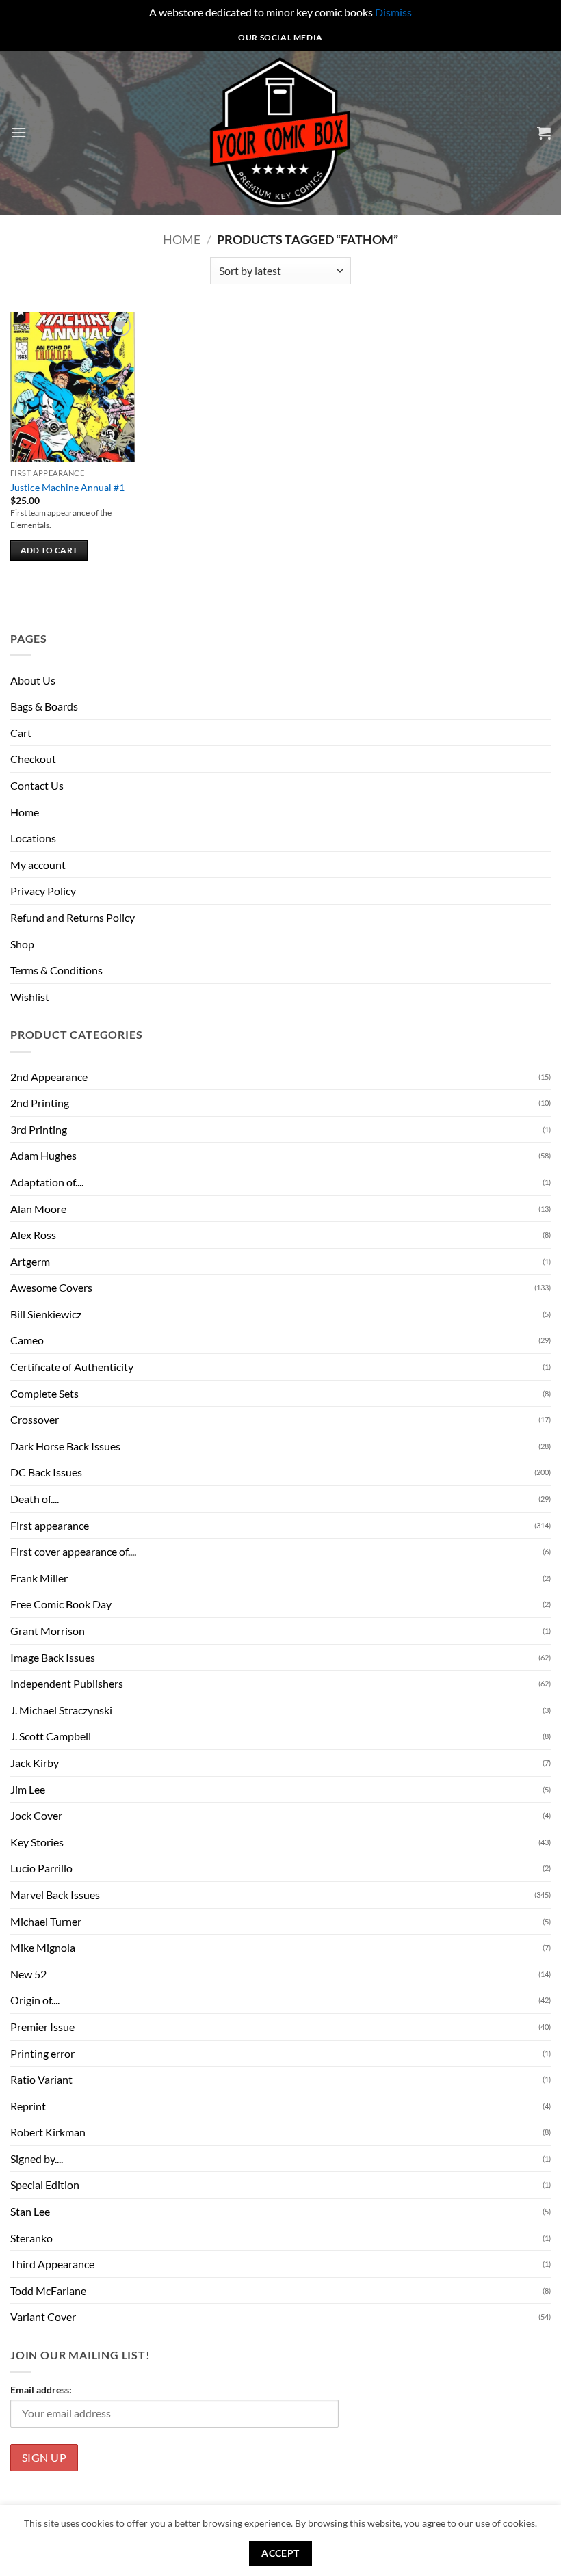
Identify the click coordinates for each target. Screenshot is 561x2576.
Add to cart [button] (49, 550)
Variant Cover (43, 2316)
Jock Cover (36, 1815)
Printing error (42, 2053)
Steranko (31, 2238)
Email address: (41, 2390)
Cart (21, 733)
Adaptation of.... (47, 1182)
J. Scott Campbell (51, 1736)
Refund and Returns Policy (73, 917)
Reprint (28, 2106)
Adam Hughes (43, 1155)
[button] (18, 132)
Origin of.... (35, 2000)
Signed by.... (37, 2159)
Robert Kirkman (48, 2132)
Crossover (35, 1419)
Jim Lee (28, 1789)
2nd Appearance (49, 1077)
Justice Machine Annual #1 (67, 487)
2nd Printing (40, 1103)
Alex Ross (33, 1235)
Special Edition (45, 2185)
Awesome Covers (51, 1287)
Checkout (33, 759)
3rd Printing (39, 1129)
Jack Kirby (35, 1763)
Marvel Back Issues (55, 1895)
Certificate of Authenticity (72, 1367)
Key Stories (37, 1842)
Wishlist (30, 997)
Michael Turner (46, 1921)
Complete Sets (44, 1393)
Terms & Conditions (56, 970)
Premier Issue (42, 2027)
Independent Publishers (67, 1683)
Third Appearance (52, 2264)
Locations (33, 838)
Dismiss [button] (393, 12)
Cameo (27, 1340)
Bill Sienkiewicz (46, 1314)
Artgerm (30, 1261)
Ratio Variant (41, 2079)
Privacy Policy (43, 891)
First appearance (50, 1525)
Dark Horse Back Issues (65, 1446)
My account (38, 865)
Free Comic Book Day (61, 1604)
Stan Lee (30, 2211)
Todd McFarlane (48, 2290)
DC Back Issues (46, 1472)
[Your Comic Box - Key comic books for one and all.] (281, 133)
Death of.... (35, 1499)
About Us (33, 680)
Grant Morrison (48, 1631)
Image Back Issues (53, 1657)
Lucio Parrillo (41, 1868)
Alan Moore (38, 1209)
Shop (22, 944)
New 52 (28, 1974)
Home (182, 239)
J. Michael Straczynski (61, 1710)
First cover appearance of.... (73, 1551)
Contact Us (37, 785)
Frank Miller (39, 1578)
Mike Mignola (43, 1947)
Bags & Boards (44, 706)
